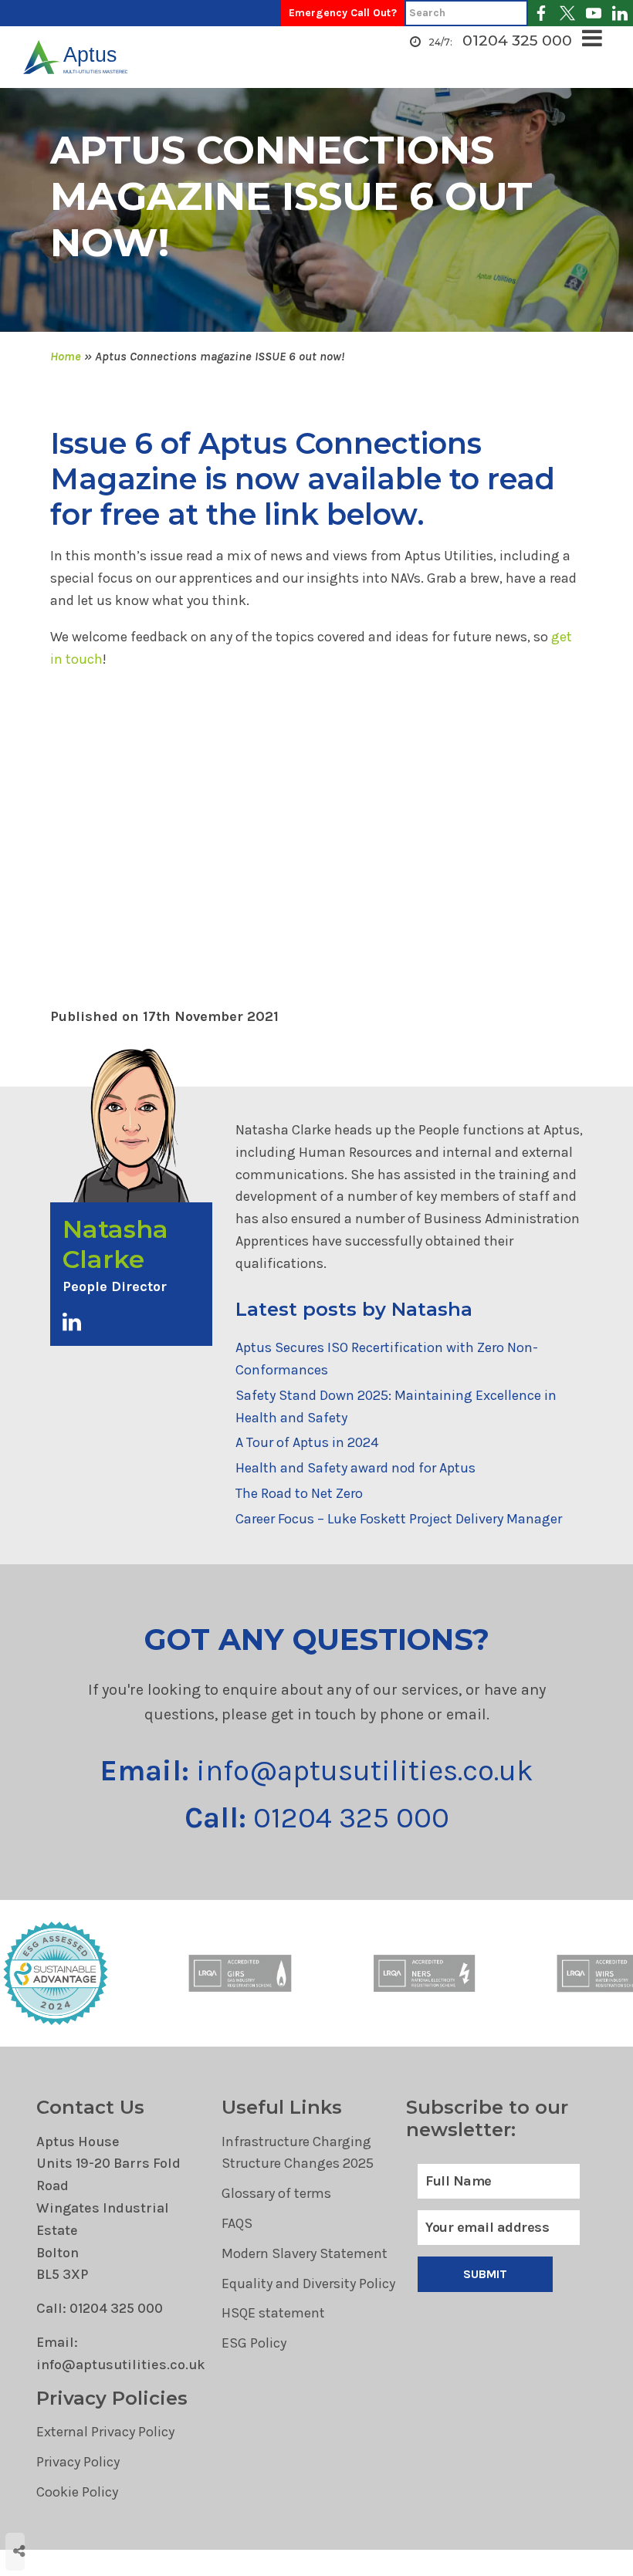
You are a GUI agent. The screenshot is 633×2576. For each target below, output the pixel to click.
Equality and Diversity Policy (308, 2284)
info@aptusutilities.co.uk (317, 1771)
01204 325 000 (517, 41)
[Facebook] (541, 13)
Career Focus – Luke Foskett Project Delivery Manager (399, 1519)
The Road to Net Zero (299, 1493)
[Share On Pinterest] (86, 2484)
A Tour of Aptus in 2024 (307, 1442)
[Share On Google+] (67, 2505)
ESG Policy (254, 2343)
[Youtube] (594, 13)
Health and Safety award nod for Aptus (355, 1468)
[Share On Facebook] (47, 2484)
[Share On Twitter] (66, 2484)
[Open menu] (596, 39)
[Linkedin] (620, 13)
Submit (486, 2274)
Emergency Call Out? (343, 13)
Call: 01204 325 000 (100, 2308)
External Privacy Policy (105, 2432)
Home (66, 356)
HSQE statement (273, 2313)
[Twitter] (567, 13)
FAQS (237, 2223)
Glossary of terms (276, 2193)
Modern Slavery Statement (305, 2253)
